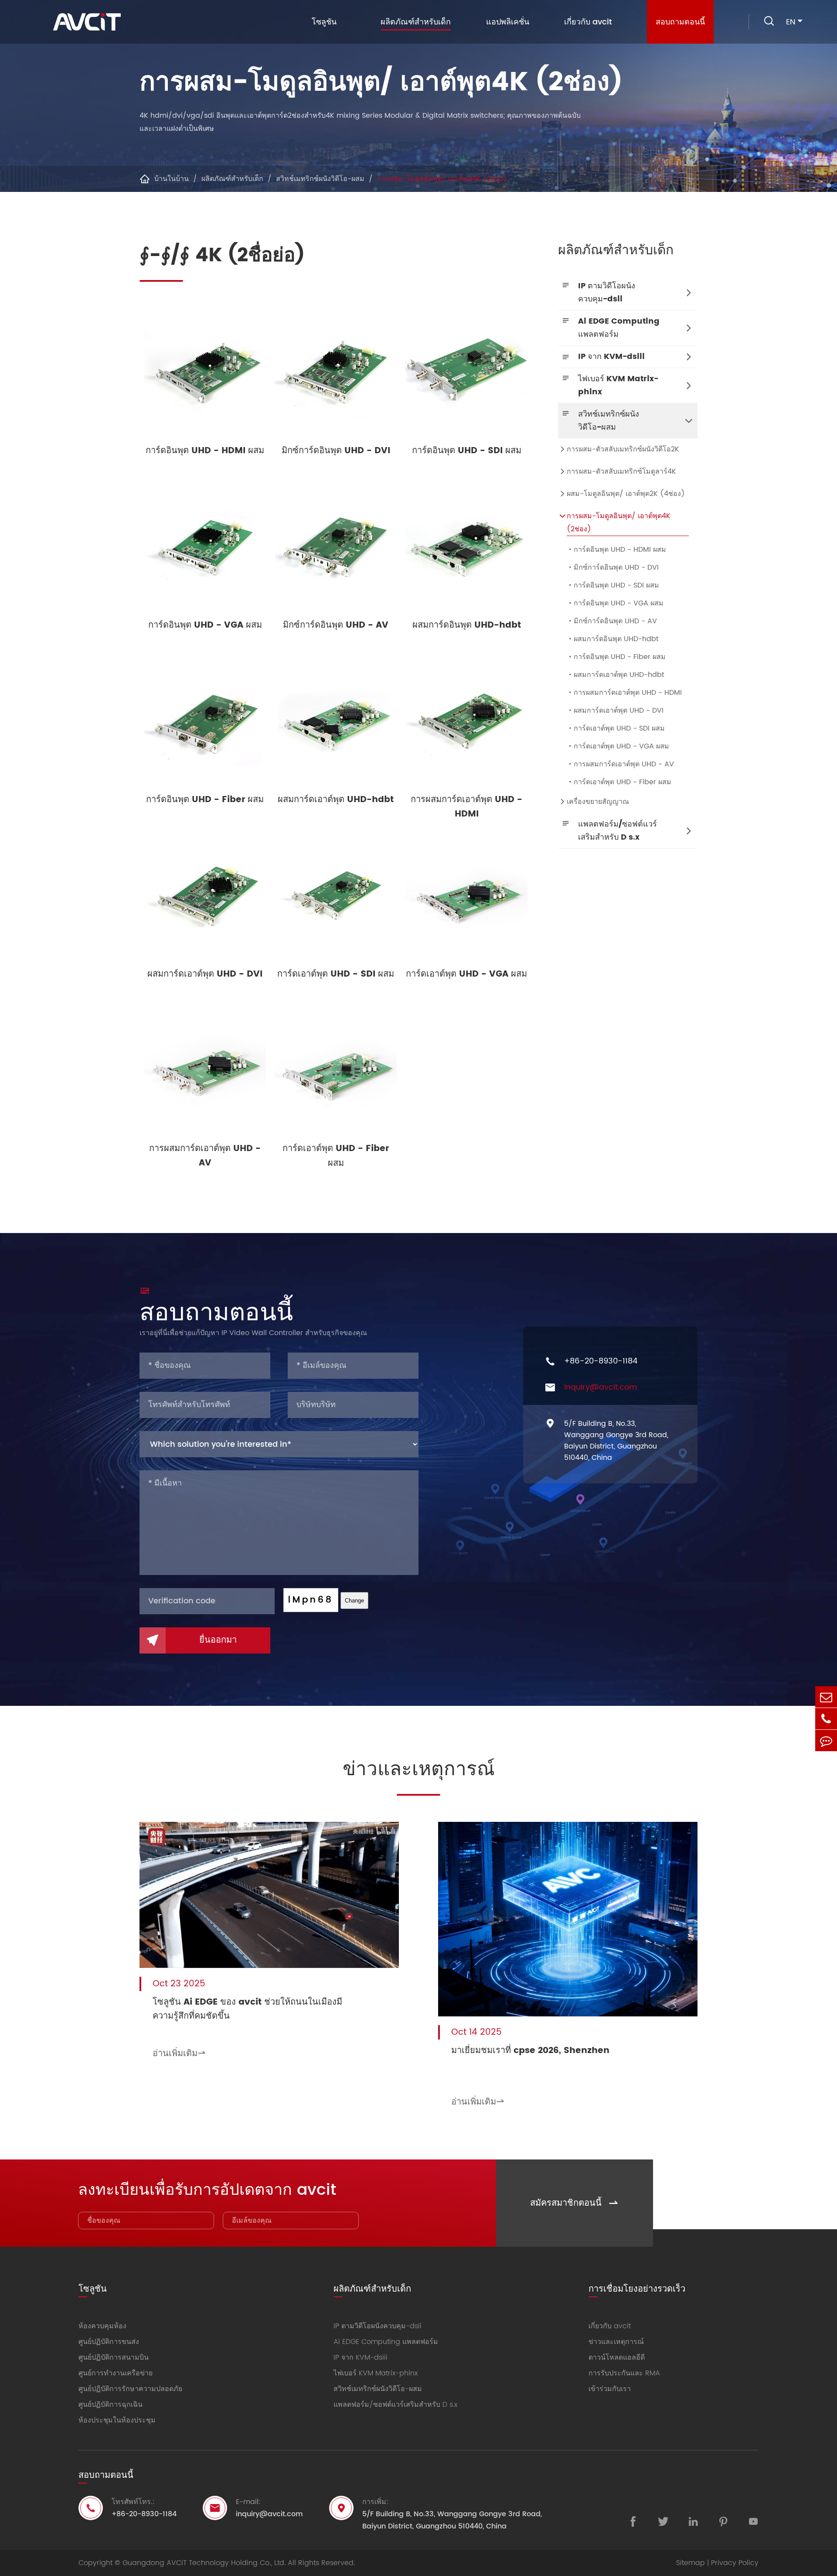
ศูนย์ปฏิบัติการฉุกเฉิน (111, 2405)
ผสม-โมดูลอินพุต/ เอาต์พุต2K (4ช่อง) (626, 494)
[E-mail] (826, 1697)
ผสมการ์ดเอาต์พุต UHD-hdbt (616, 675)
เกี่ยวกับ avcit (588, 22)
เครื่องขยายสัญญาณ (598, 802)
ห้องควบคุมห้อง (102, 2326)
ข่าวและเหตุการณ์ (419, 1770)
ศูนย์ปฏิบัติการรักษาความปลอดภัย (130, 2389)
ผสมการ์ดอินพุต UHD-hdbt (613, 639)
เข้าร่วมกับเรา (610, 2389)
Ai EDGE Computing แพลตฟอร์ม (619, 328)
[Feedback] (826, 1741)
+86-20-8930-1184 (601, 1361)
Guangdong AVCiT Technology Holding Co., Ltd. (204, 2563)
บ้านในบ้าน (172, 179)
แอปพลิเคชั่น (508, 22)
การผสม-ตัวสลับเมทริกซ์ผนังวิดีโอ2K (623, 449)
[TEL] (826, 1719)
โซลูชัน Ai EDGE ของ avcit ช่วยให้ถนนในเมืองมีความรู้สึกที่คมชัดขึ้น (247, 2009)
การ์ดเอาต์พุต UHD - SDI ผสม (616, 728)
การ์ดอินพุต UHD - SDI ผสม (613, 585)
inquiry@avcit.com (601, 1387)
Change (354, 1601)
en (791, 22)
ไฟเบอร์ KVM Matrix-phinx (618, 385)
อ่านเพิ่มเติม (179, 2054)
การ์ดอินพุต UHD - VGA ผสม (615, 603)
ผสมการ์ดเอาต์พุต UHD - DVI (615, 711)
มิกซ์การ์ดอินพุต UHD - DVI (613, 567)
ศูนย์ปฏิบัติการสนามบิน (114, 2357)
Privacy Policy (735, 2563)
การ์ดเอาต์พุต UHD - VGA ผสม (618, 746)
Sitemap (691, 2563)
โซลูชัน (324, 22)
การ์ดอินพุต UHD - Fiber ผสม (616, 657)
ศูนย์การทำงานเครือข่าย (116, 2373)
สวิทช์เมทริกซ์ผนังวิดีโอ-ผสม (320, 179)
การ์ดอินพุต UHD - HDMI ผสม (616, 550)
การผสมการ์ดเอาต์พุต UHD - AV (620, 764)
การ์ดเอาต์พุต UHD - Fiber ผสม (619, 782)
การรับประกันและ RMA (624, 2373)
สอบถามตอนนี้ (680, 22)
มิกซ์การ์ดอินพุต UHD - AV (612, 621)
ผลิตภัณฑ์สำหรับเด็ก (416, 22)
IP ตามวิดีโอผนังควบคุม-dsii (607, 292)
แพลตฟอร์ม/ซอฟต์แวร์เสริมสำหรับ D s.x (618, 831)
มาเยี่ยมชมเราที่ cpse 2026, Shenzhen (530, 2051)
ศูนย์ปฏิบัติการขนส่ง (109, 2342)
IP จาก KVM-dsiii (611, 357)
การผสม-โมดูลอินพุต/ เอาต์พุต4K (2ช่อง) (442, 179)
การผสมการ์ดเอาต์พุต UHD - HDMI (624, 693)
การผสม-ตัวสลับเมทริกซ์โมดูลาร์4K (621, 471)
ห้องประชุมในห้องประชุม (117, 2420)
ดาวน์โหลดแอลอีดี (617, 2357)
